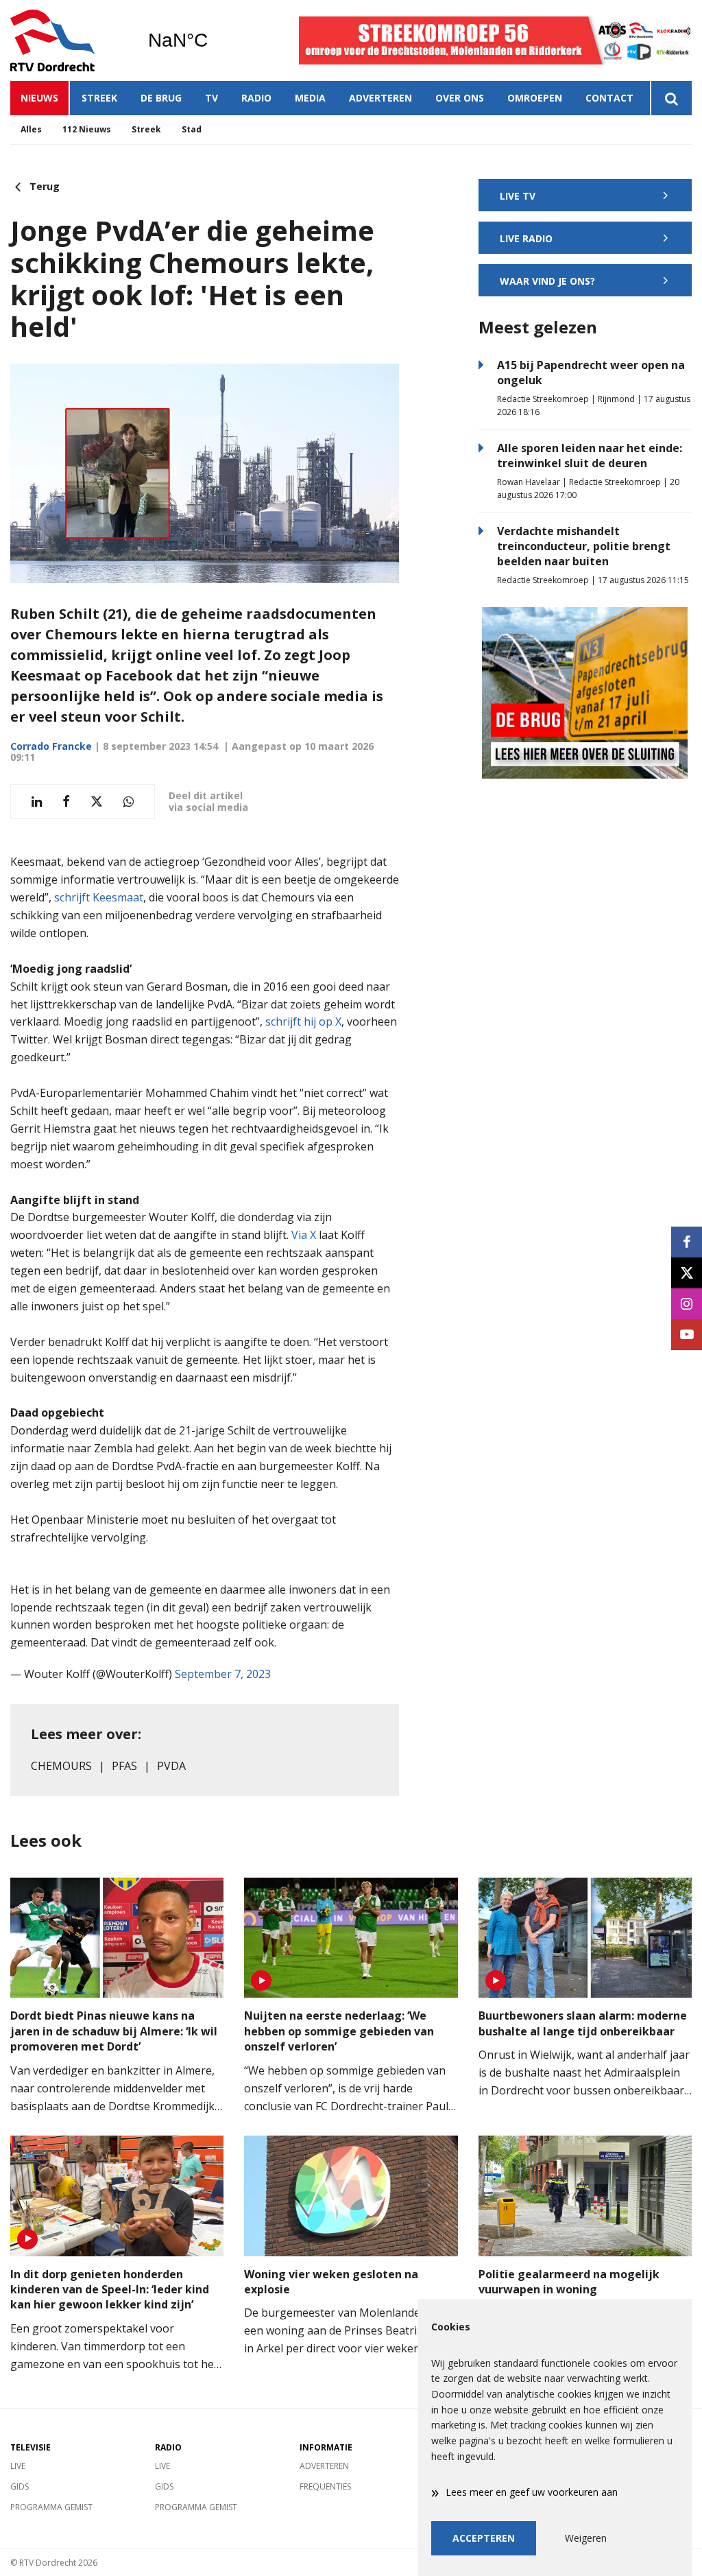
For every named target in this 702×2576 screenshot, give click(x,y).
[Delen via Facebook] (66, 802)
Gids (20, 2486)
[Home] (69, 40)
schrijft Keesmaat (99, 897)
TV (211, 98)
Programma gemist (51, 2507)
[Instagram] (687, 1304)
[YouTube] (687, 1335)
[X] (687, 1273)
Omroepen (535, 98)
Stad (192, 129)
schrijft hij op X (303, 1021)
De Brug (161, 98)
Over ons (460, 98)
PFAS (124, 1766)
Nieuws (39, 98)
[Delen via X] (97, 802)
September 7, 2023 (223, 1674)
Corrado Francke (51, 746)
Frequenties (325, 2486)
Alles (31, 129)
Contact (609, 98)
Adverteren (380, 98)
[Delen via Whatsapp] (129, 802)
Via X (304, 1235)
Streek (99, 98)
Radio (256, 98)
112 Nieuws (87, 129)
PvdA (171, 1766)
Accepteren (484, 2538)
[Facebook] (687, 1242)
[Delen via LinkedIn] (37, 802)
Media (310, 98)
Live (18, 2466)
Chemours (61, 1766)
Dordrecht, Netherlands (213, 40)
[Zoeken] (671, 98)
